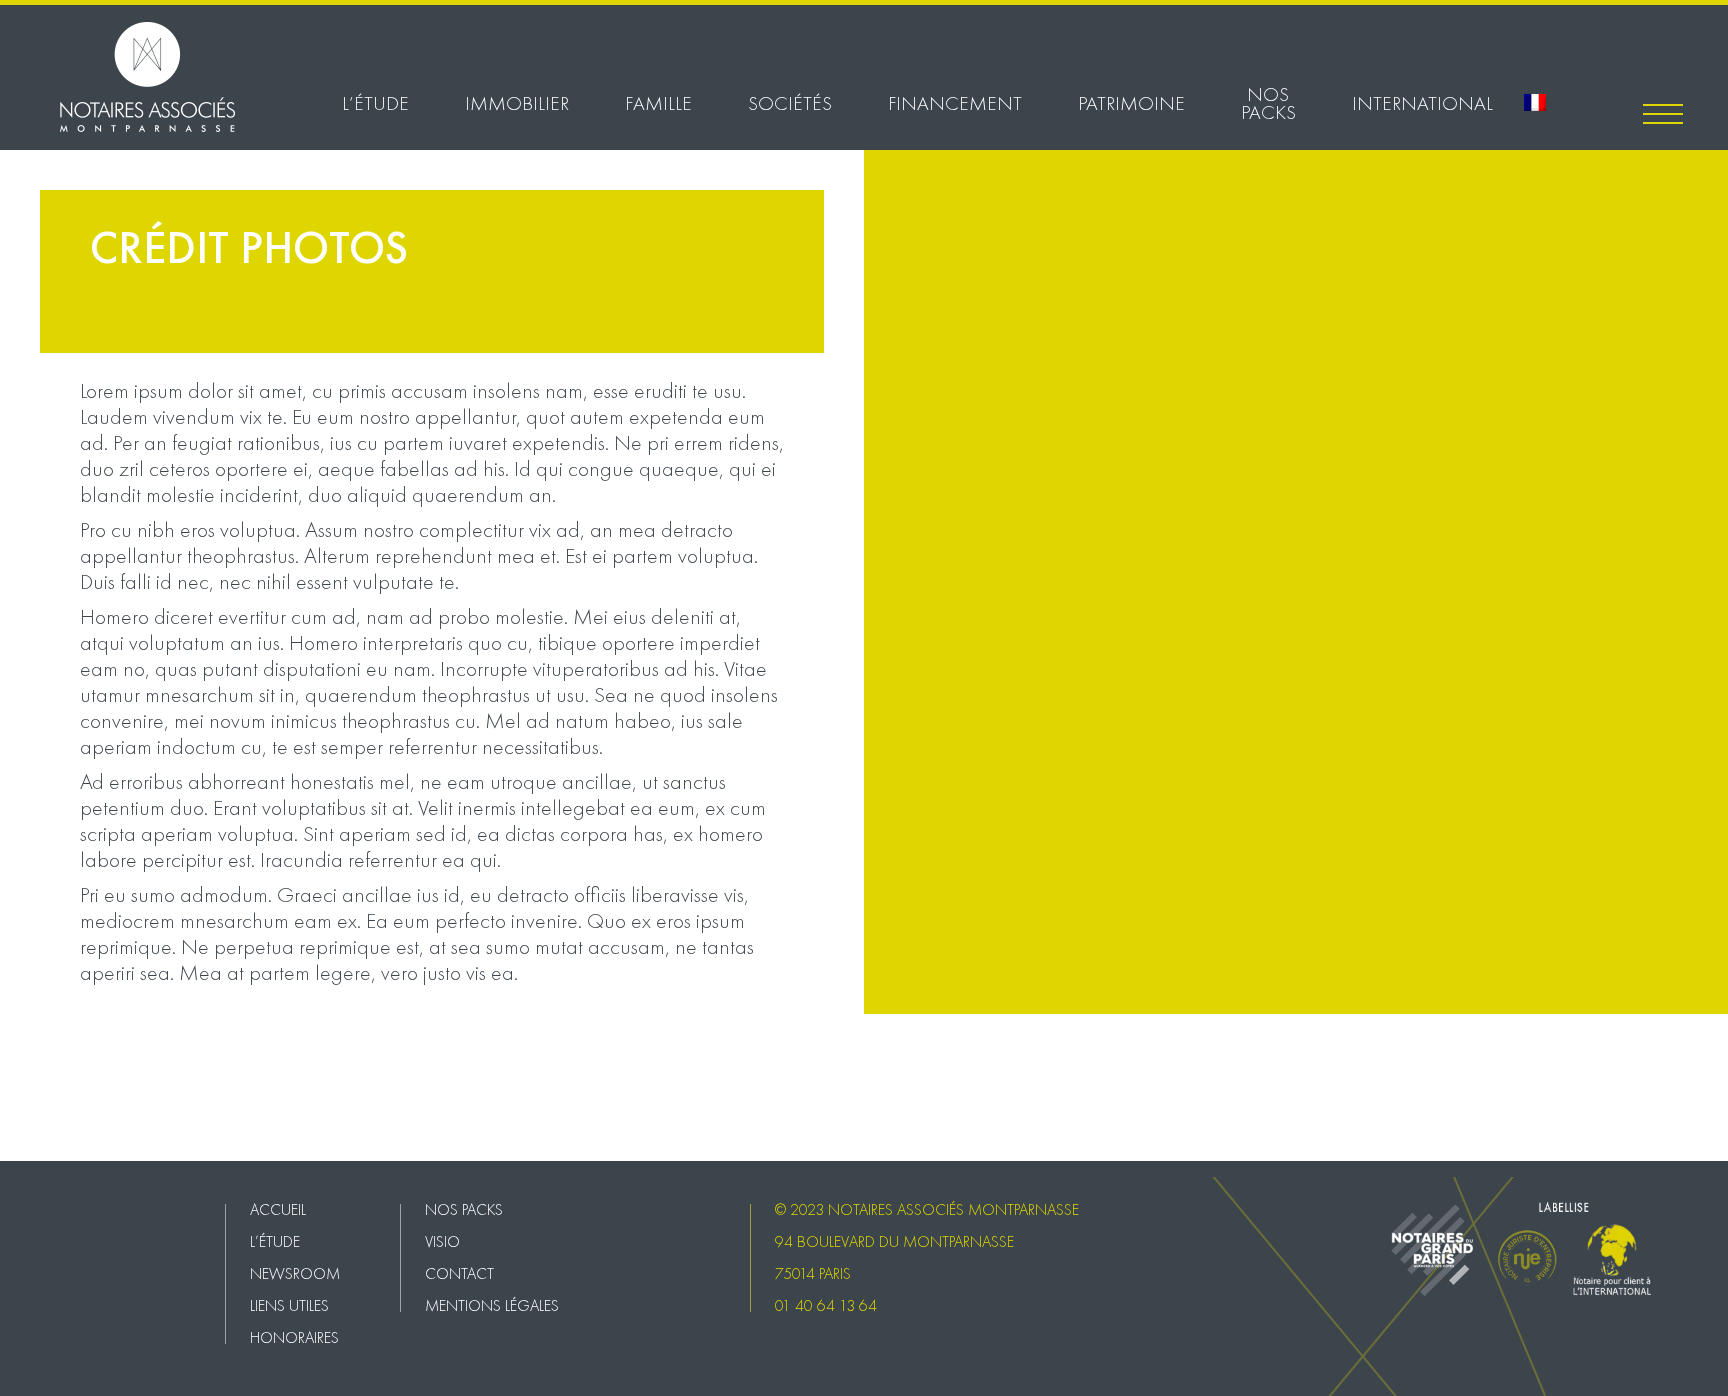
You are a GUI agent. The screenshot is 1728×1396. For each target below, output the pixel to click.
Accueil (278, 1209)
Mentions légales (52, 1141)
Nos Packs (1268, 103)
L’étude (375, 103)
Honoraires (294, 1337)
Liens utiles (289, 1305)
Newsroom (295, 1273)
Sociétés (790, 103)
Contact (24, 1120)
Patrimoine (1131, 103)
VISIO (17, 1098)
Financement (955, 103)
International (1422, 103)
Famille (658, 103)
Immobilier (517, 103)
